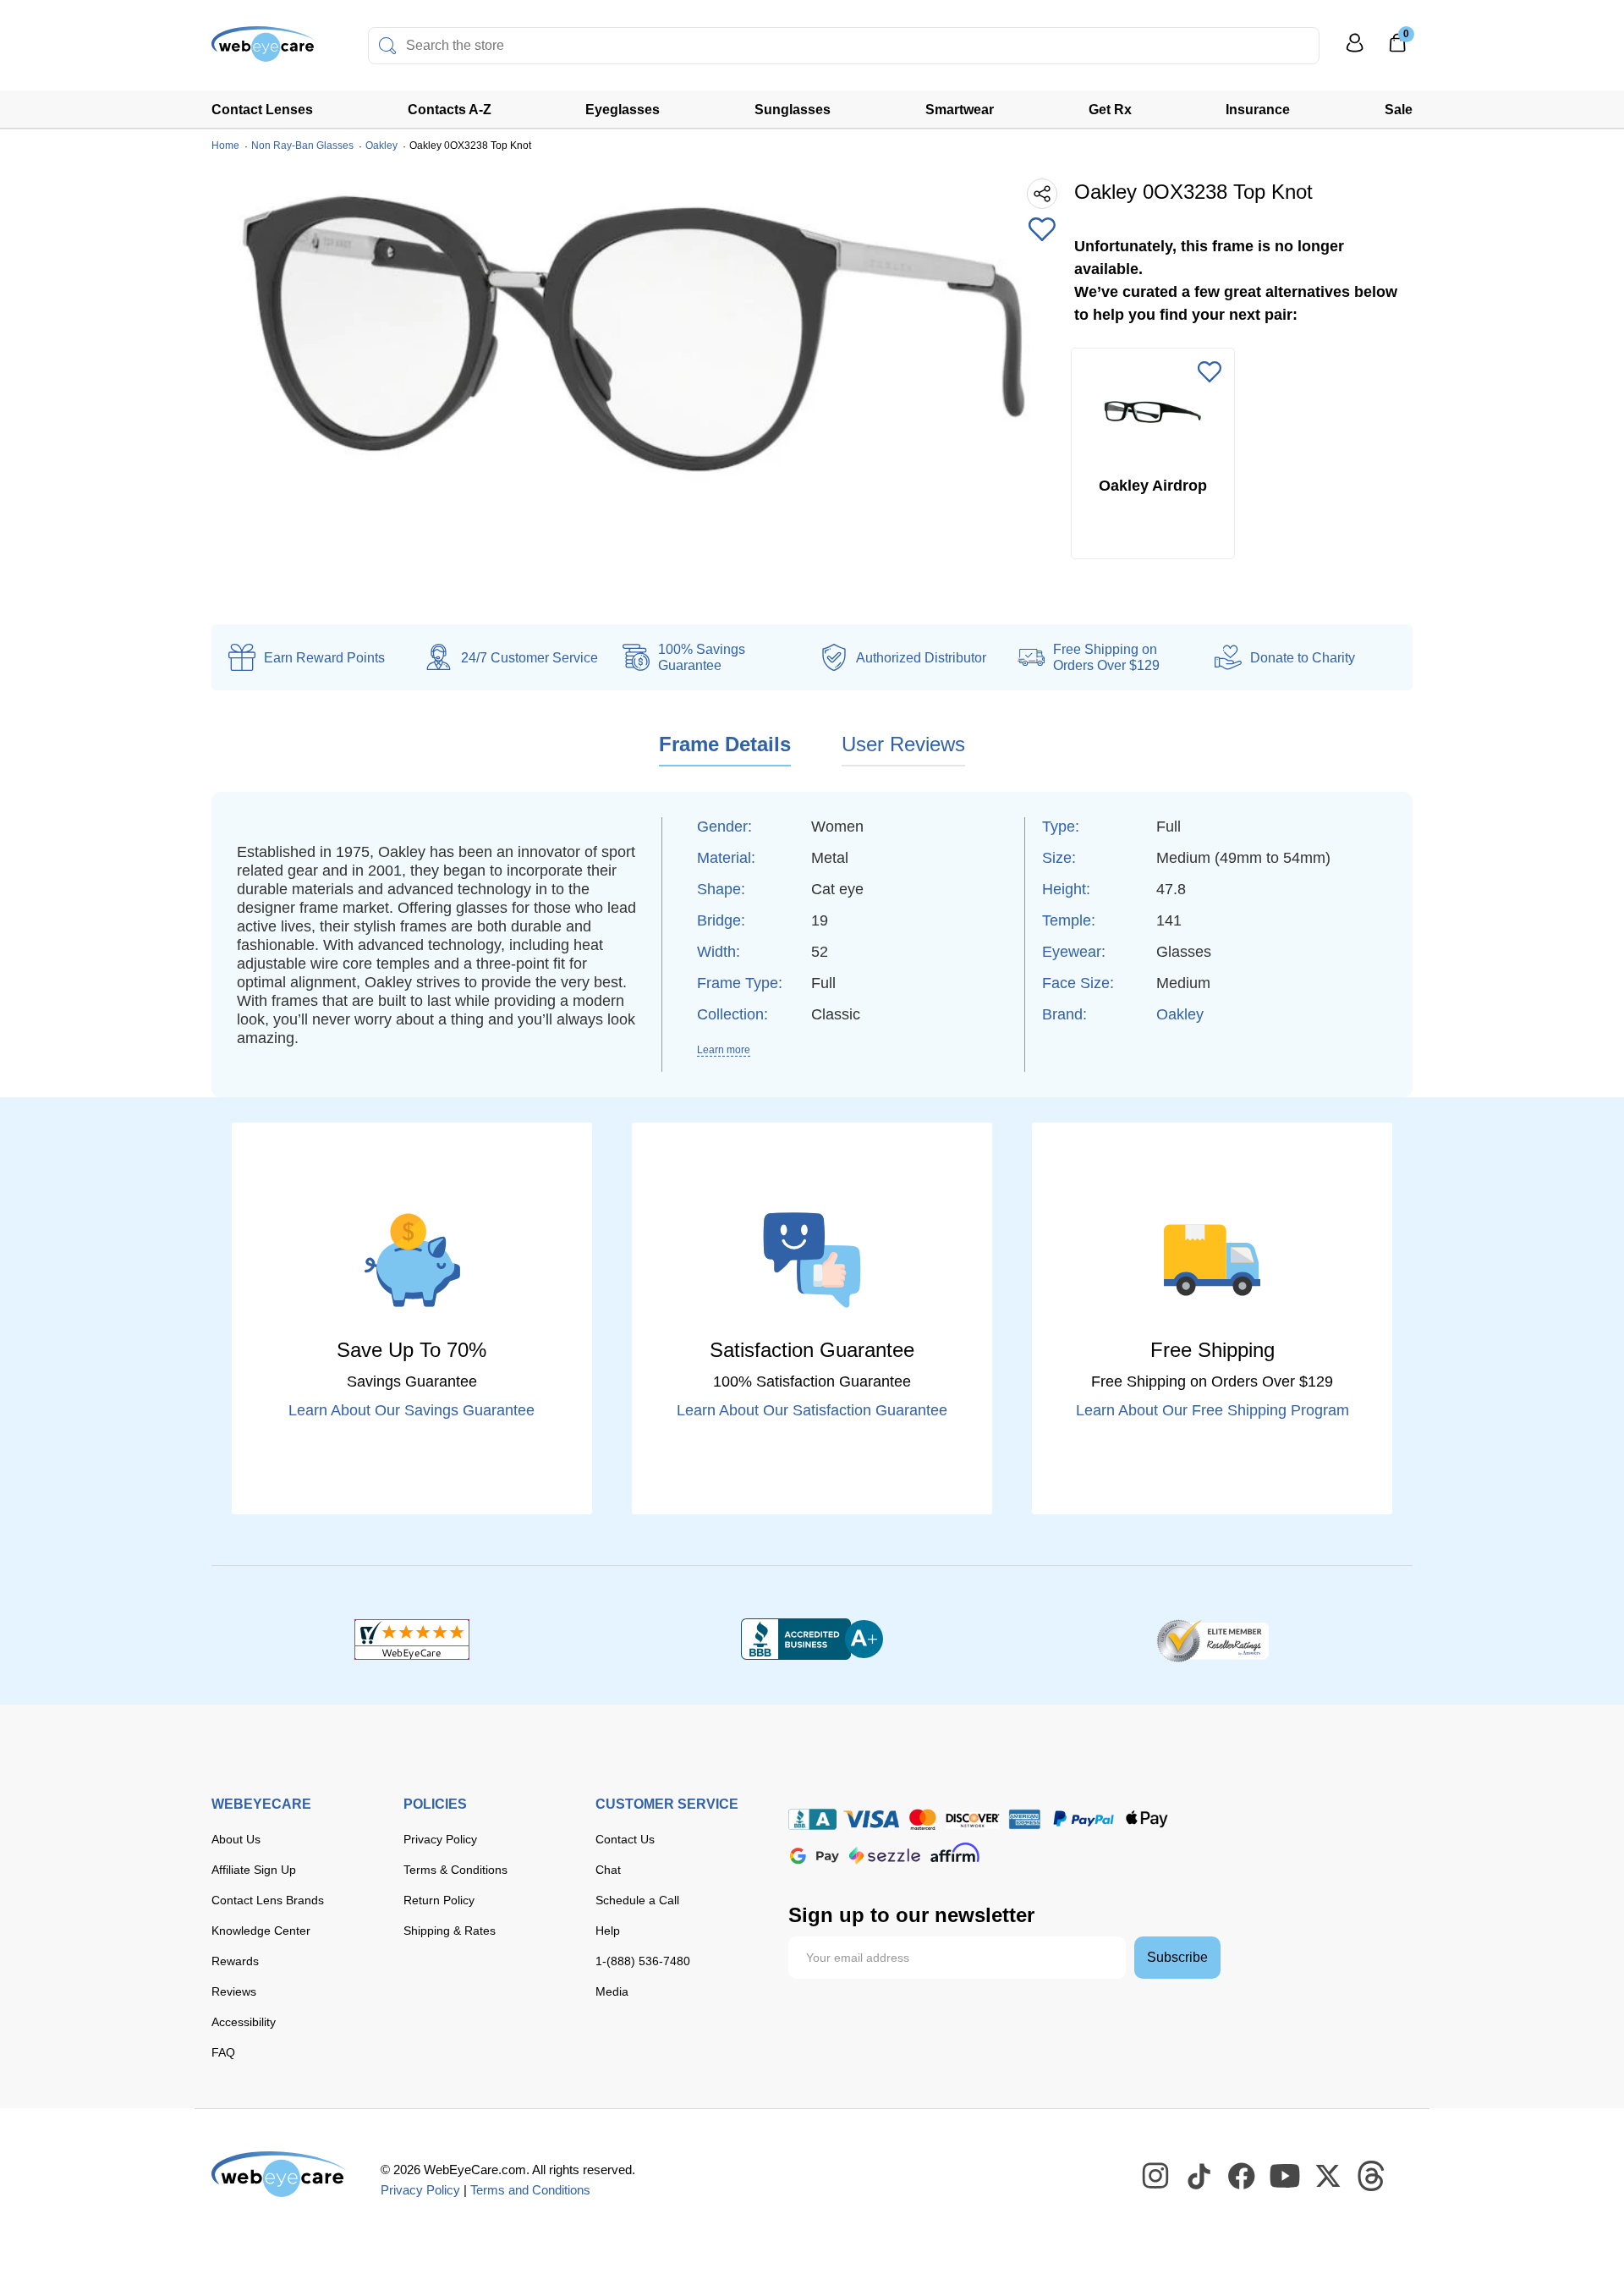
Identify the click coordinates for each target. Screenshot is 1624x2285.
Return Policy (439, 1900)
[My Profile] (1355, 50)
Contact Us (625, 1839)
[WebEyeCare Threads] (1372, 2177)
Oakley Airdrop (1153, 486)
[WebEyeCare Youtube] (1286, 2177)
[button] (1042, 231)
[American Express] (1025, 1819)
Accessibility (244, 2022)
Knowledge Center (261, 1931)
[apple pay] (1147, 1819)
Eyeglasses (623, 110)
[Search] (387, 46)
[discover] (973, 1819)
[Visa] (871, 1819)
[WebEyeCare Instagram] (1156, 2177)
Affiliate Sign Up (254, 1870)
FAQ (223, 2052)
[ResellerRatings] (1213, 1640)
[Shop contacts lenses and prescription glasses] (264, 50)
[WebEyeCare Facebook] (1243, 2177)
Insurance (1258, 110)
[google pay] (815, 1856)
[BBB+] (812, 1640)
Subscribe (1177, 1957)
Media (612, 1991)
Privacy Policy (440, 1839)
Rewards (235, 1961)
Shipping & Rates (450, 1931)
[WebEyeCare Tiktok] (1199, 2177)
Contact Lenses (262, 110)
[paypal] (1084, 1819)
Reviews (234, 1991)
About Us (236, 1839)
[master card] (922, 1819)
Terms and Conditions (530, 2190)
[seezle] (885, 1856)
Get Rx (1110, 110)
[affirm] (955, 1852)
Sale (1399, 110)
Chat (608, 1870)
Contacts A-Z (450, 110)
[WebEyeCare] (279, 2174)
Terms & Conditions (455, 1870)
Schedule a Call (637, 1900)
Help (608, 1931)
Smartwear (960, 110)
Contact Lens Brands (268, 1900)
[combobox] (844, 46)
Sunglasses (793, 110)
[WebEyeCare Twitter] (1329, 2177)
